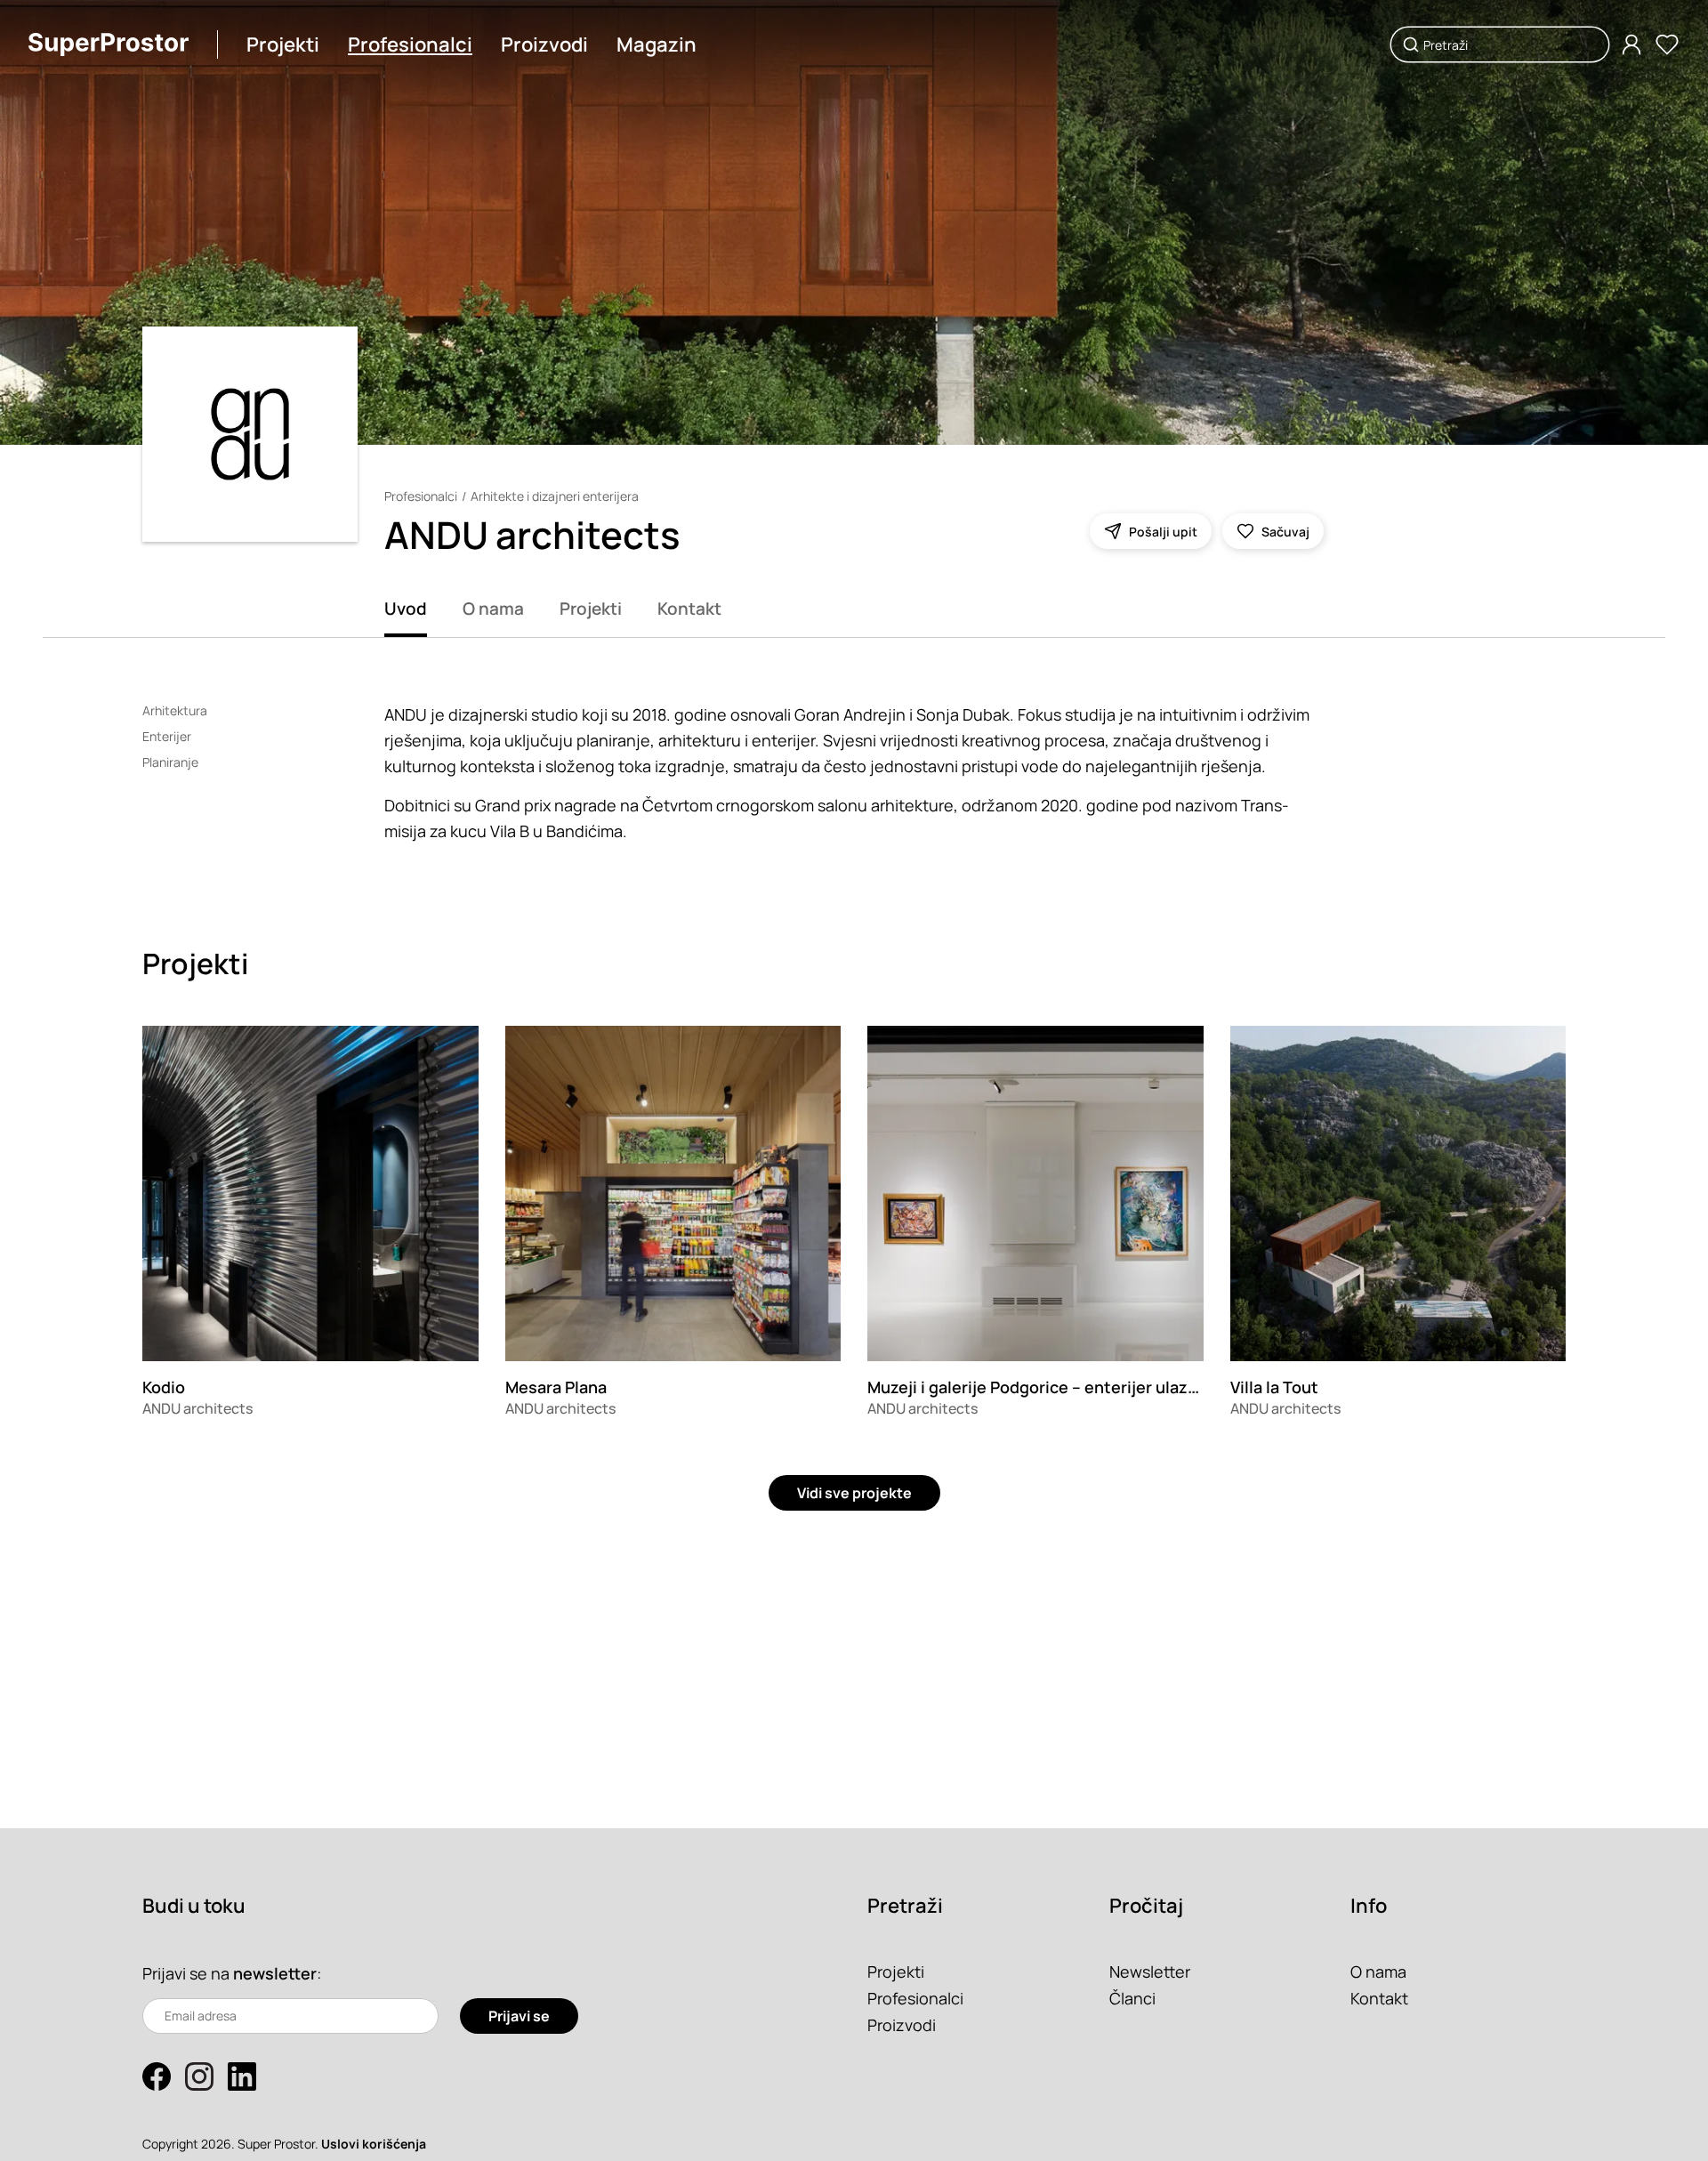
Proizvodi (544, 44)
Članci (1132, 1998)
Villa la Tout (1274, 1387)
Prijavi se (519, 2016)
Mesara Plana (556, 1387)
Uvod (406, 609)
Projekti (283, 44)
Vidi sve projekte (854, 1493)
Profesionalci (410, 44)
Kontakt (689, 609)
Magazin (657, 44)
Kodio (164, 1387)
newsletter (275, 1973)
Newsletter (1150, 1972)
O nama (493, 609)
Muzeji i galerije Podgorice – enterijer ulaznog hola (1060, 1387)
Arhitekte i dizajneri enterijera (555, 496)
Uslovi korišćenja (374, 2144)
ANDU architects (197, 1408)
